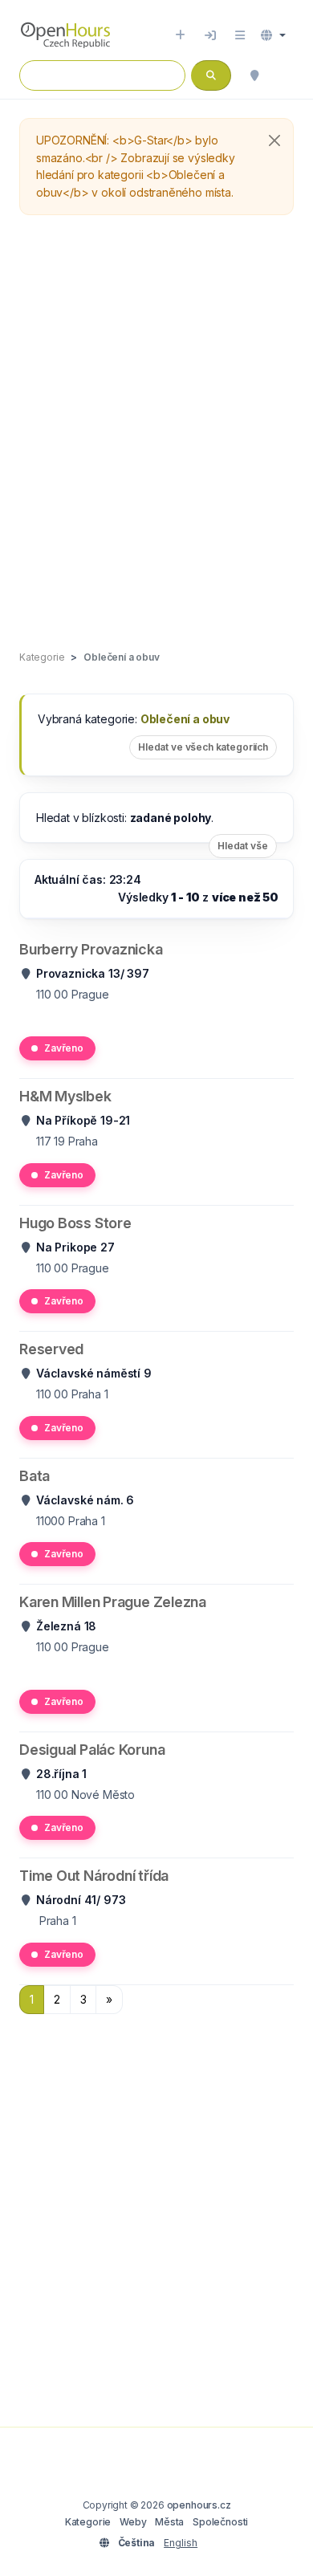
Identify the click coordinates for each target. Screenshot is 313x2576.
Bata (35, 1476)
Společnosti (220, 2522)
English (181, 2543)
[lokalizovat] (254, 75)
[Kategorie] (240, 35)
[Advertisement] (156, 433)
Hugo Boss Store (75, 1223)
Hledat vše (243, 846)
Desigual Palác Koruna (92, 1750)
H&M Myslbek (65, 1096)
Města (169, 2522)
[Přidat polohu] (180, 35)
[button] (273, 35)
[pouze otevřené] (286, 75)
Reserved (51, 1349)
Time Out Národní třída (94, 1876)
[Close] (274, 140)
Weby (133, 2522)
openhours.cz (199, 2505)
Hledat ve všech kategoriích (203, 747)
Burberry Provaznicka (91, 949)
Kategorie (88, 2522)
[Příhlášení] (210, 35)
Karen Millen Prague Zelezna (113, 1602)
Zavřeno (64, 1048)
